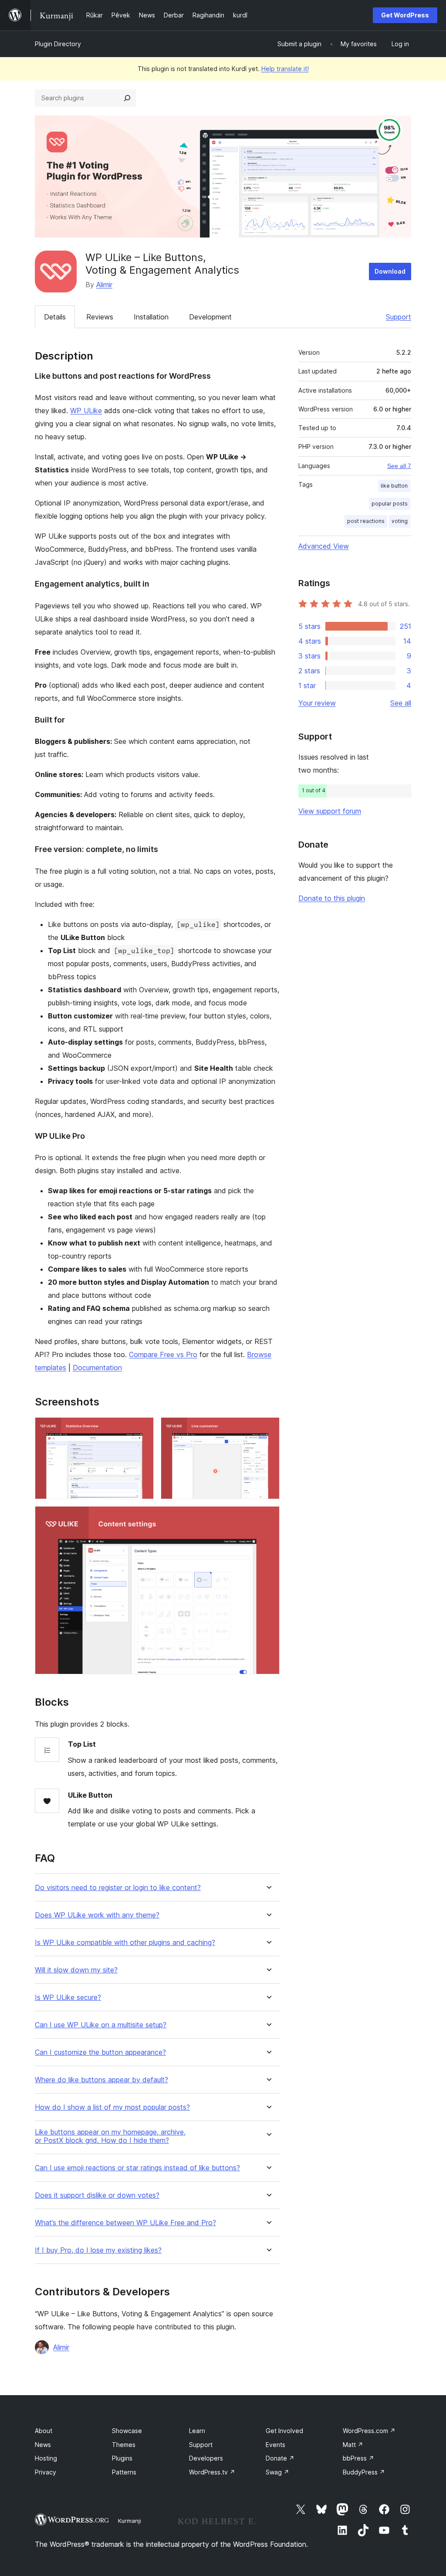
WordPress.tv (212, 2472)
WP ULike (86, 411)
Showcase (127, 2431)
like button (394, 486)
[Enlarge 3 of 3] (268, 1518)
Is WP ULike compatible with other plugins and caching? (125, 1943)
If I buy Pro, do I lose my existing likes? (98, 2250)
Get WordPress (405, 15)
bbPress (358, 2458)
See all (401, 703)
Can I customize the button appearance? (100, 2052)
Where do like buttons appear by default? (101, 2080)
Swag (277, 2472)
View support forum (330, 811)
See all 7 (399, 466)
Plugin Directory (58, 44)
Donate (280, 2458)
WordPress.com (369, 2431)
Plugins (122, 2458)
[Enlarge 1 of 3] (142, 1429)
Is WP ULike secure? (68, 1997)
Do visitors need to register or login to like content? (118, 1888)
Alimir (104, 285)
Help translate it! (285, 69)
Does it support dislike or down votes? (97, 2195)
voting (400, 521)
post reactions (366, 521)
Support (399, 317)
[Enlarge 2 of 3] (268, 1429)
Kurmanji (130, 2521)
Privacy (46, 2472)
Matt (353, 2445)
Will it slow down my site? (76, 1970)
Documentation (97, 1368)
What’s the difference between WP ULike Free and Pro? (125, 2223)
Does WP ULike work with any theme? (97, 1915)
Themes (124, 2445)
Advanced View (324, 546)
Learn (197, 2431)
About (44, 2431)
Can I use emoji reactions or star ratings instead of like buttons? (137, 2168)
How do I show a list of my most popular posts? (112, 2107)
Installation (151, 317)
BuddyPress (364, 2472)
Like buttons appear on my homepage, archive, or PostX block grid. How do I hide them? (110, 2136)
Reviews (100, 317)
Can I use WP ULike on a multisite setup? (101, 2025)
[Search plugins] (127, 98)
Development (210, 317)
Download (390, 271)
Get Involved (284, 2431)
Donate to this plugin (332, 898)
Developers (206, 2458)
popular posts (390, 504)
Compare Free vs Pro (163, 1354)
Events (275, 2445)
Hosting (46, 2458)
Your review (317, 703)
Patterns (124, 2472)
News (43, 2445)
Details (55, 317)
